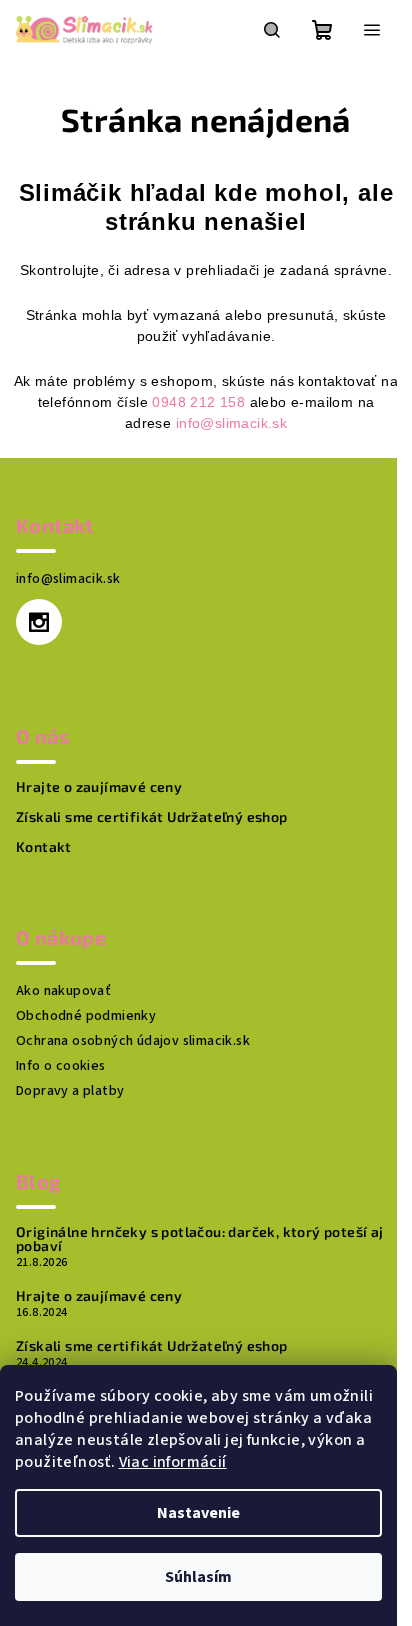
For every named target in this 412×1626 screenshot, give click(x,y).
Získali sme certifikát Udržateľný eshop (152, 817)
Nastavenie (198, 1513)
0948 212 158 (198, 402)
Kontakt (44, 847)
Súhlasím (198, 1577)
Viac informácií (173, 1462)
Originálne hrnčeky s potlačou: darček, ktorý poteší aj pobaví (200, 1239)
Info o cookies (61, 1066)
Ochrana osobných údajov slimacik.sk (133, 1041)
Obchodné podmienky (86, 1016)
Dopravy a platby (70, 1091)
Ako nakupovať (63, 991)
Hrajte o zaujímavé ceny (99, 787)
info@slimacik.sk (231, 423)
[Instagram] (39, 622)
